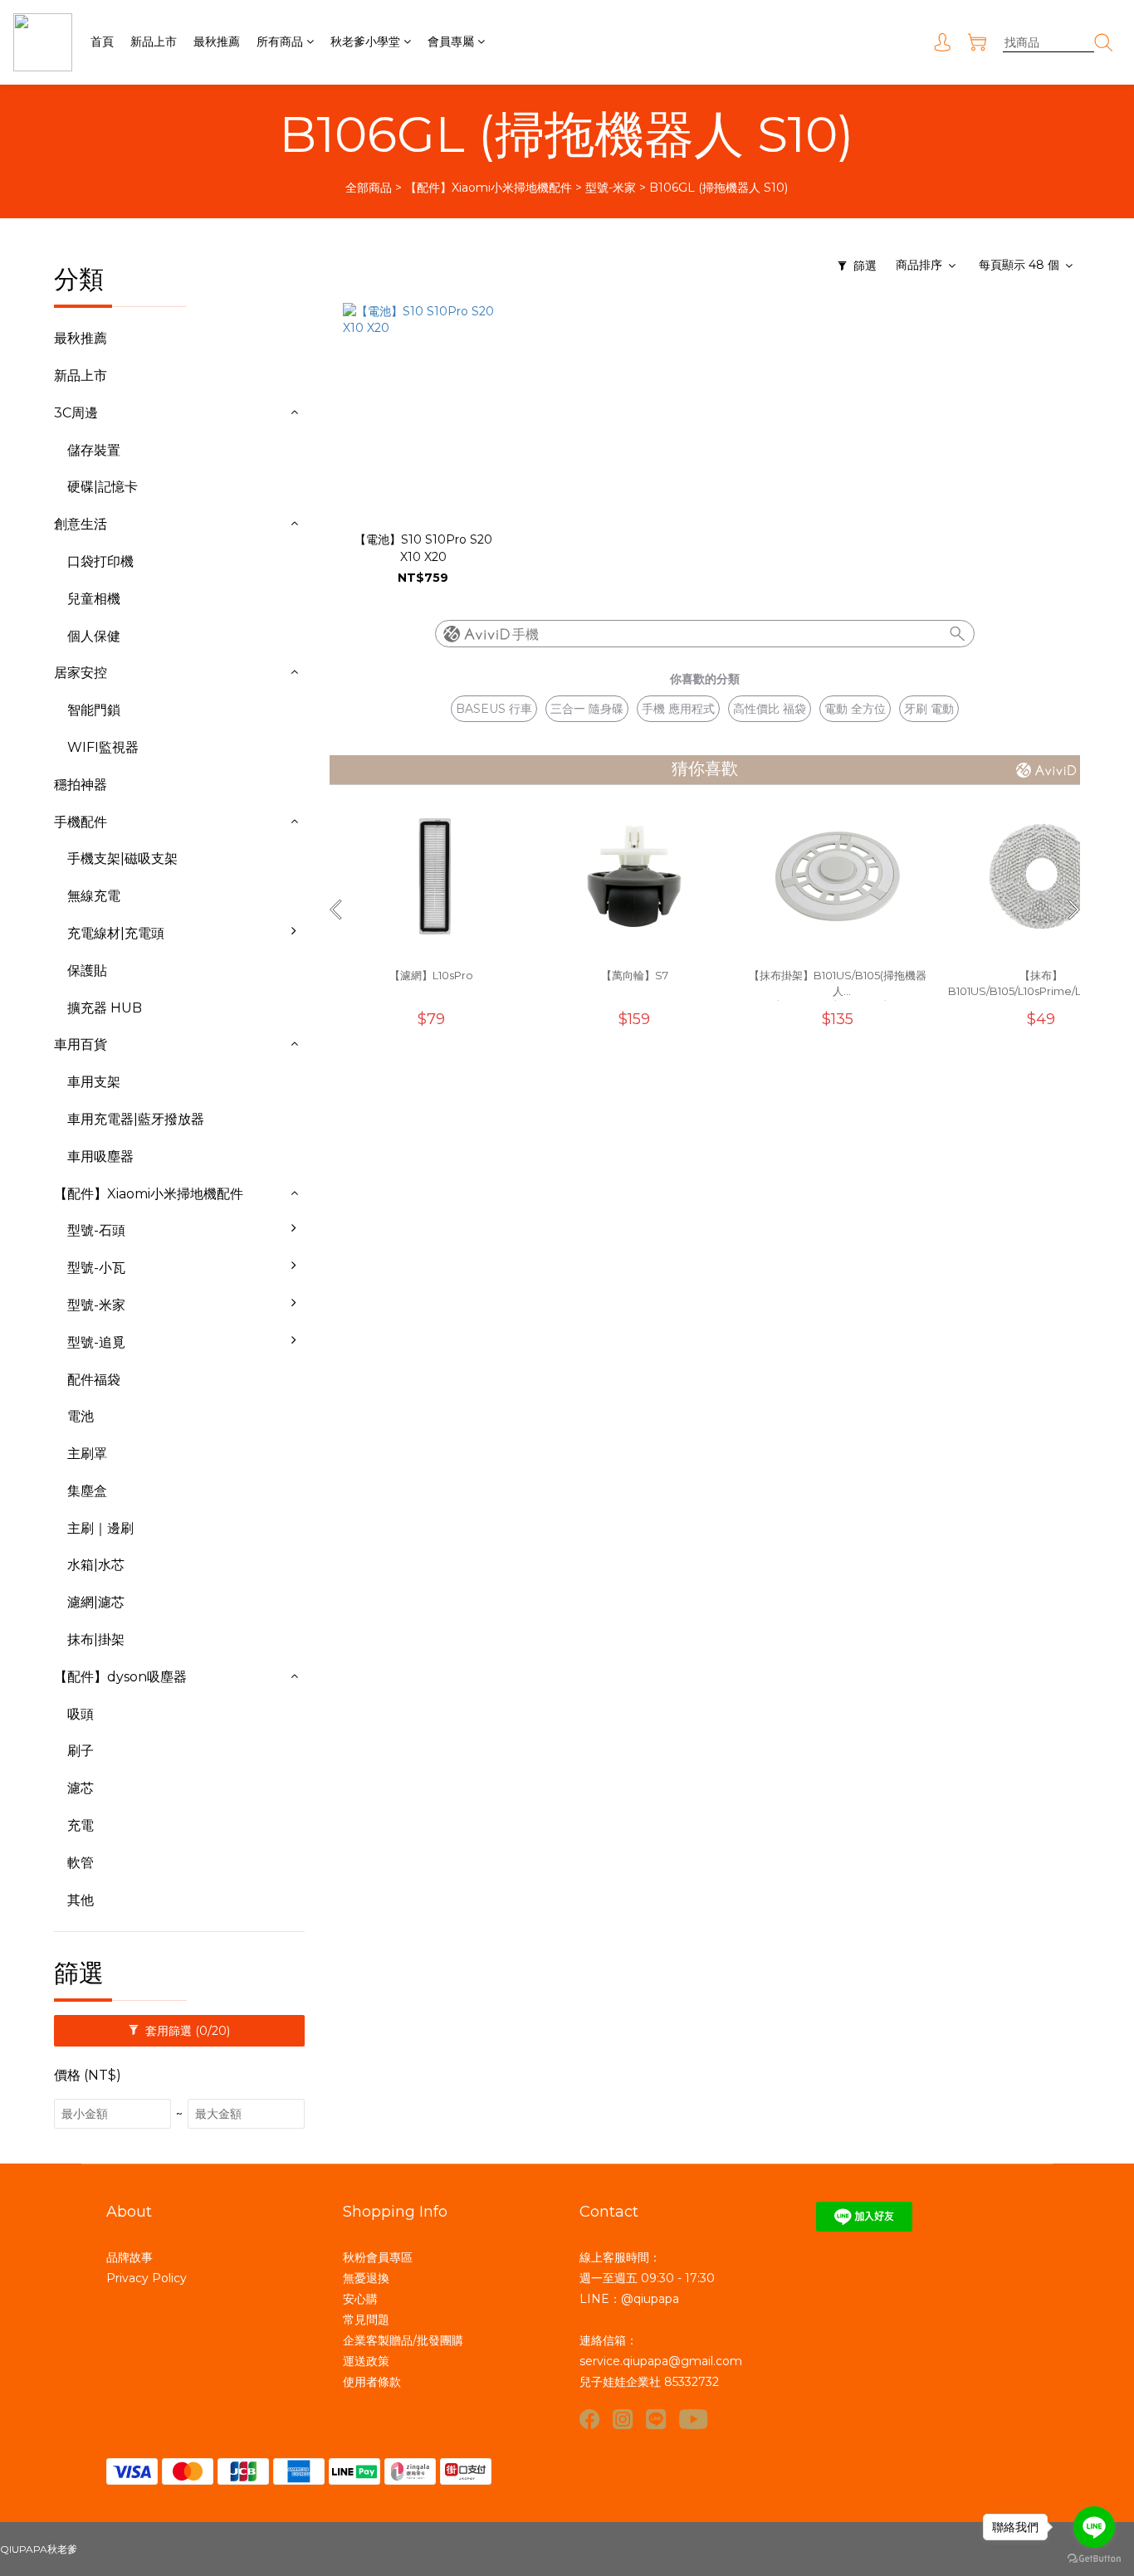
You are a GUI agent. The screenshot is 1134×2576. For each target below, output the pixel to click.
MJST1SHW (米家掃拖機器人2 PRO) (396, 1574)
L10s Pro (341, 1356)
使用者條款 (372, 2382)
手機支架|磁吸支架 (122, 859)
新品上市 (154, 41)
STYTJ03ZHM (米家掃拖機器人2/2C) (396, 1514)
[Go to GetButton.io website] (1094, 2559)
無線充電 (94, 896)
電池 (81, 1416)
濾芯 (81, 1788)
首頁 (102, 41)
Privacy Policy (147, 2278)
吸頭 (81, 1714)
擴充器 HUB (105, 1008)
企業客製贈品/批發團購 (403, 2340)
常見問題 (366, 2320)
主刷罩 (87, 1454)
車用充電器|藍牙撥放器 (136, 1119)
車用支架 (94, 1082)
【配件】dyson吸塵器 (120, 1677)
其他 (81, 1900)
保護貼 (87, 971)
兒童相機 (94, 599)
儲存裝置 (94, 450)
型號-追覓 (96, 1342)
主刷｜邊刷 (100, 1528)
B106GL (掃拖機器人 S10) (719, 188)
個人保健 (94, 636)
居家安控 (81, 673)
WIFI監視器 (103, 747)
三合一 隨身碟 (587, 709)
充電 (81, 1825)
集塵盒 (87, 1491)
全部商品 (369, 188)
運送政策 (366, 2361)
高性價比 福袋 (770, 709)
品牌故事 (130, 2257)
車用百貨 (81, 1044)
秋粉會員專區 (378, 2257)
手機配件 (81, 822)
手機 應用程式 (678, 709)
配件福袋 (94, 1380)
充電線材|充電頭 (116, 933)
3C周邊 (76, 413)
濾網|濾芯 (96, 1602)
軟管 (81, 1863)
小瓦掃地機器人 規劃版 (382, 1281)
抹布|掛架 (96, 1639)
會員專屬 (451, 41)
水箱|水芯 (96, 1565)
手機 (525, 634)
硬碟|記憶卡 (103, 487)
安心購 (360, 2299)
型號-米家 (611, 188)
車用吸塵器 (100, 1156)
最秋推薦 (217, 41)
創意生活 (81, 524)
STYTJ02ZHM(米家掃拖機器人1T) (395, 1452)
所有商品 (280, 41)
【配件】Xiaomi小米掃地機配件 (489, 188)
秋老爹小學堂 (365, 41)
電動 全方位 (855, 709)
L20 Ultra (345, 1393)
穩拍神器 (81, 785)
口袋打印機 (100, 561)
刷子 (81, 1751)
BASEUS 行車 (494, 709)
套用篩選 (186, 2031)
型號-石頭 (96, 1230)
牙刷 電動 (929, 709)
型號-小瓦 (96, 1268)
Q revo (336, 1244)
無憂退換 (366, 2278)
